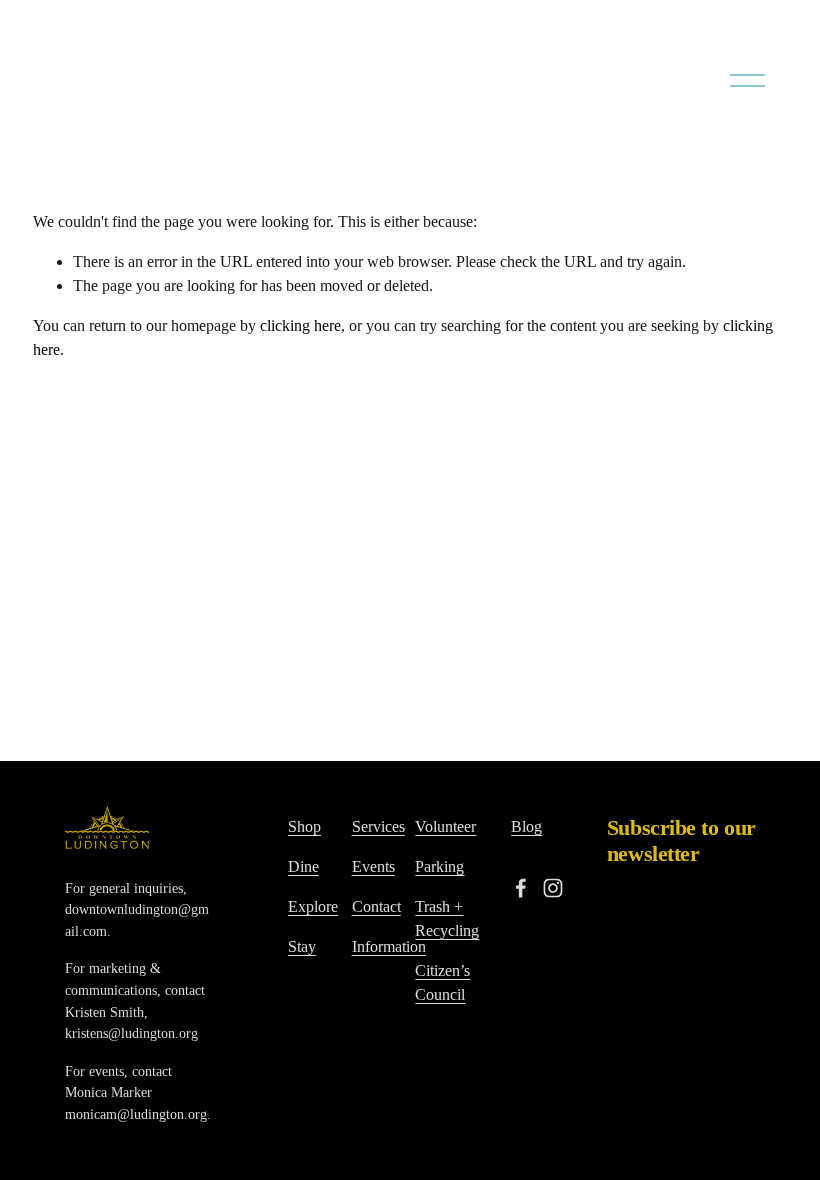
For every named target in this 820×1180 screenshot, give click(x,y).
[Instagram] (553, 888)
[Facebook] (521, 888)
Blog (526, 826)
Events (373, 866)
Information (389, 946)
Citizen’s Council (442, 982)
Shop (304, 826)
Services (378, 826)
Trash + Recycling (447, 918)
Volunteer (445, 826)
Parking (439, 866)
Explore (313, 906)
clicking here (300, 325)
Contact (376, 906)
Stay (302, 946)
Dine (303, 866)
